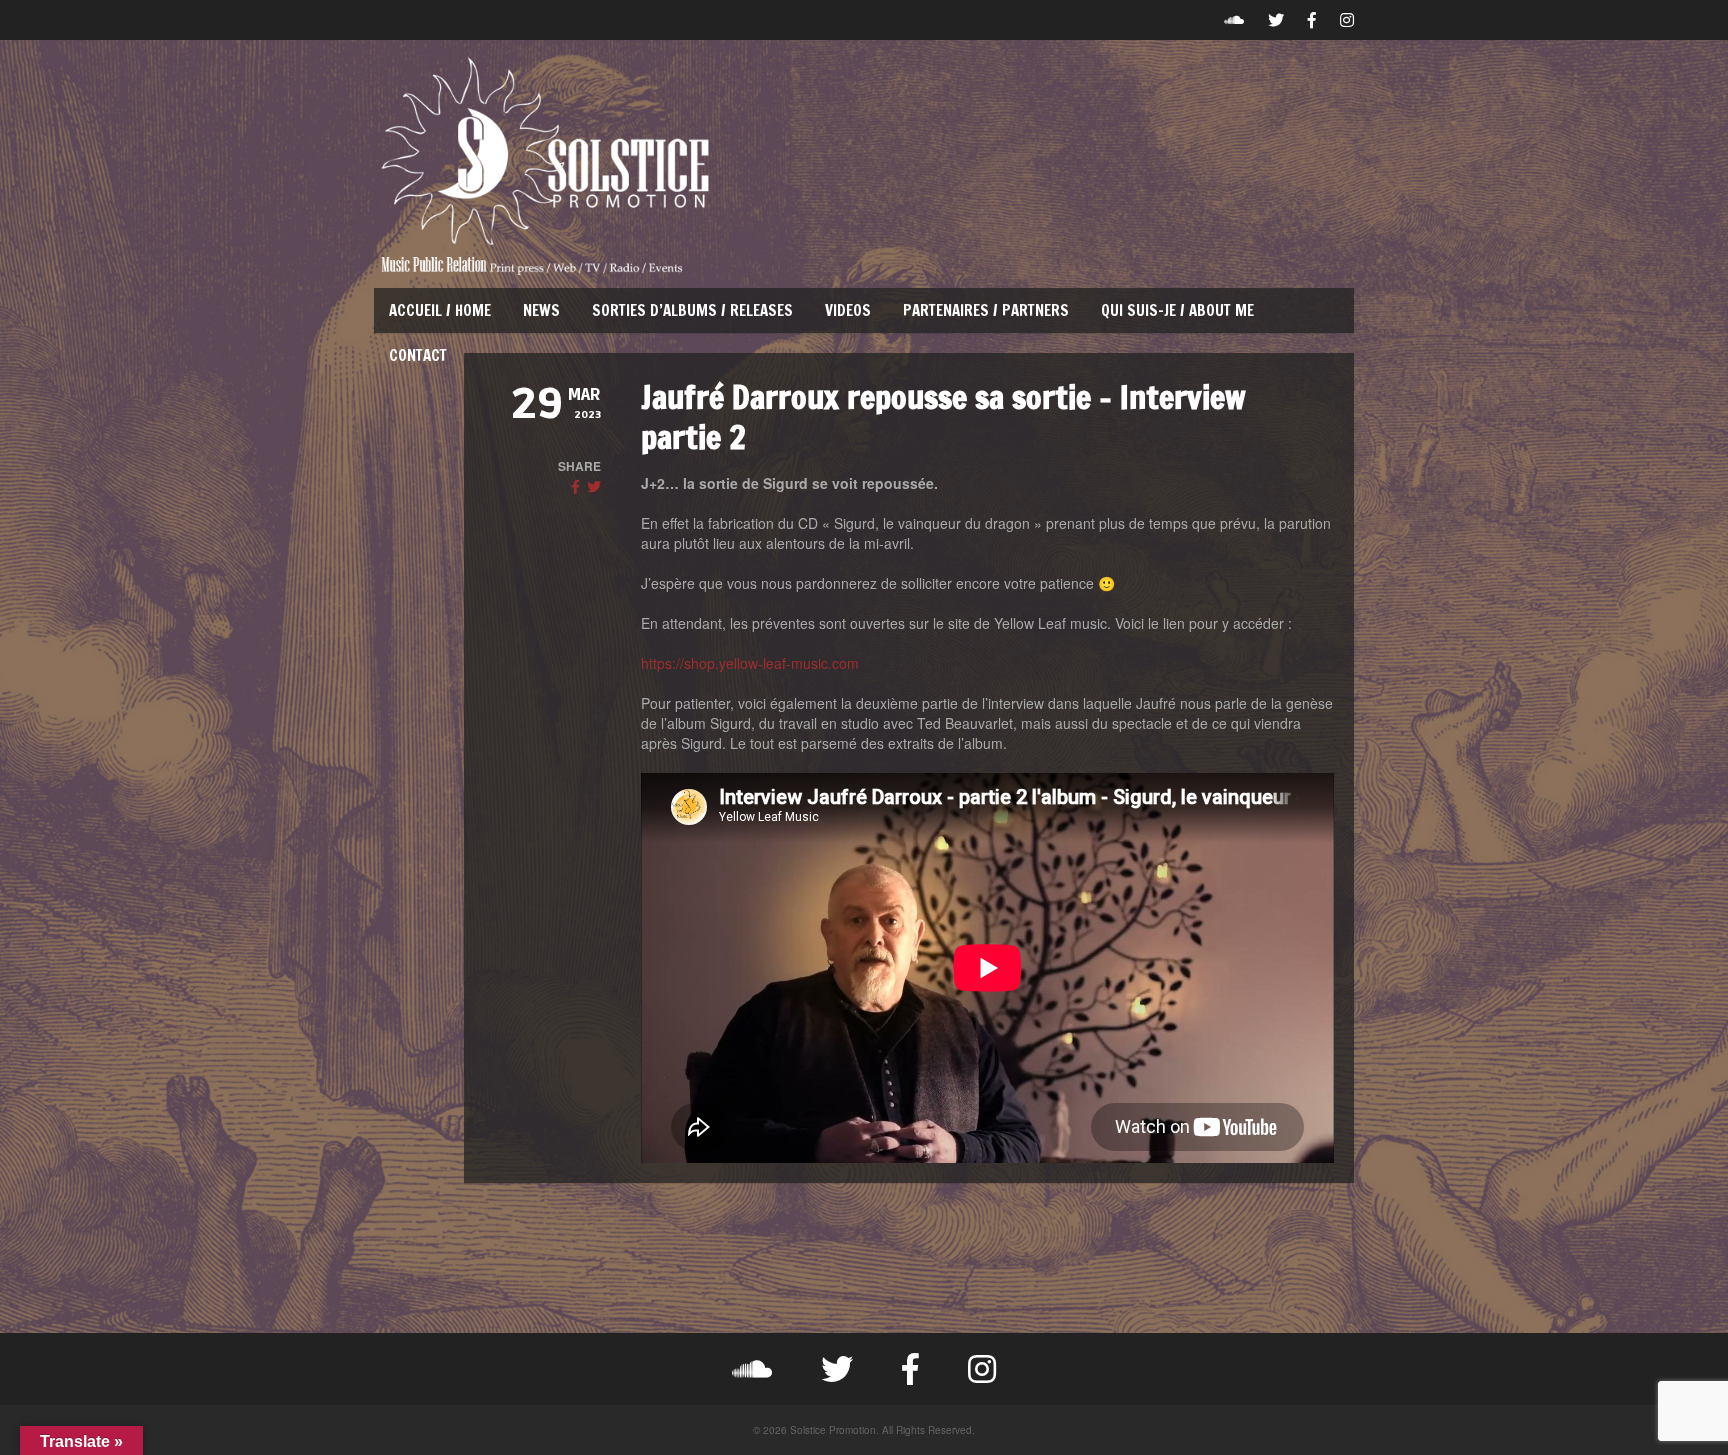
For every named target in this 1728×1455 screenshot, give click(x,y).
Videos (848, 310)
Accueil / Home (440, 310)
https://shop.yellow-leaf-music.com (750, 663)
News (541, 310)
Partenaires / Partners (986, 310)
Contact (418, 355)
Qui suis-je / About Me (1177, 310)
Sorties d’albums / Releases (692, 310)
